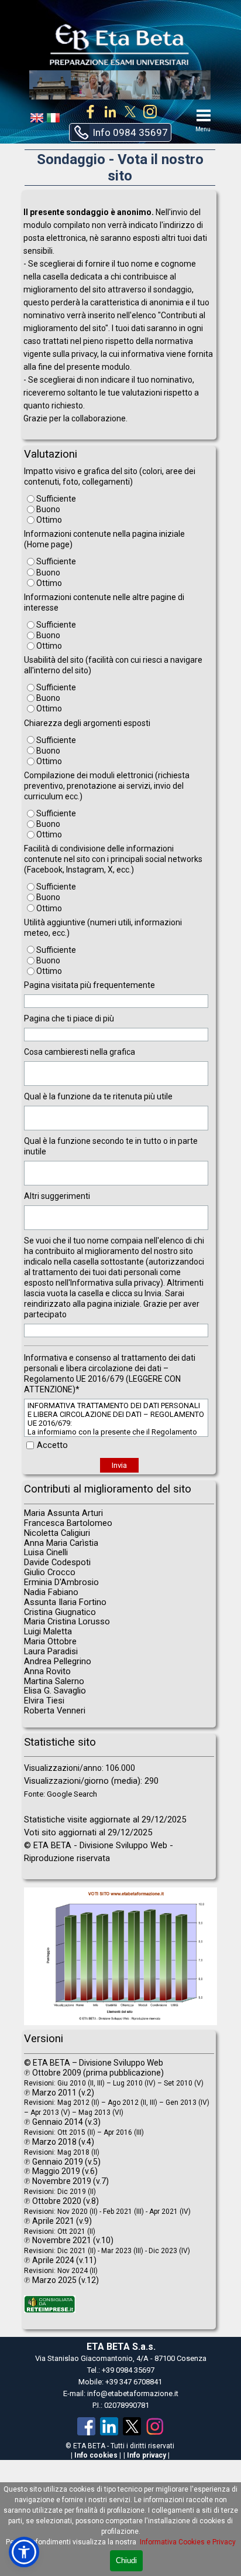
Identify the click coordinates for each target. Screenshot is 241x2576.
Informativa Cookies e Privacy (188, 2542)
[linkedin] (110, 111)
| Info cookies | (96, 2455)
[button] (120, 132)
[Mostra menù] (204, 115)
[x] (130, 111)
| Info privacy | (147, 2455)
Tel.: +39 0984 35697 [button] (121, 2370)
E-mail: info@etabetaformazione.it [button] (121, 2393)
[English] (37, 120)
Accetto (52, 1445)
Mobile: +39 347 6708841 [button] (120, 2382)
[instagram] (150, 111)
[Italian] (53, 120)
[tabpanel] (119, 315)
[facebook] (90, 111)
